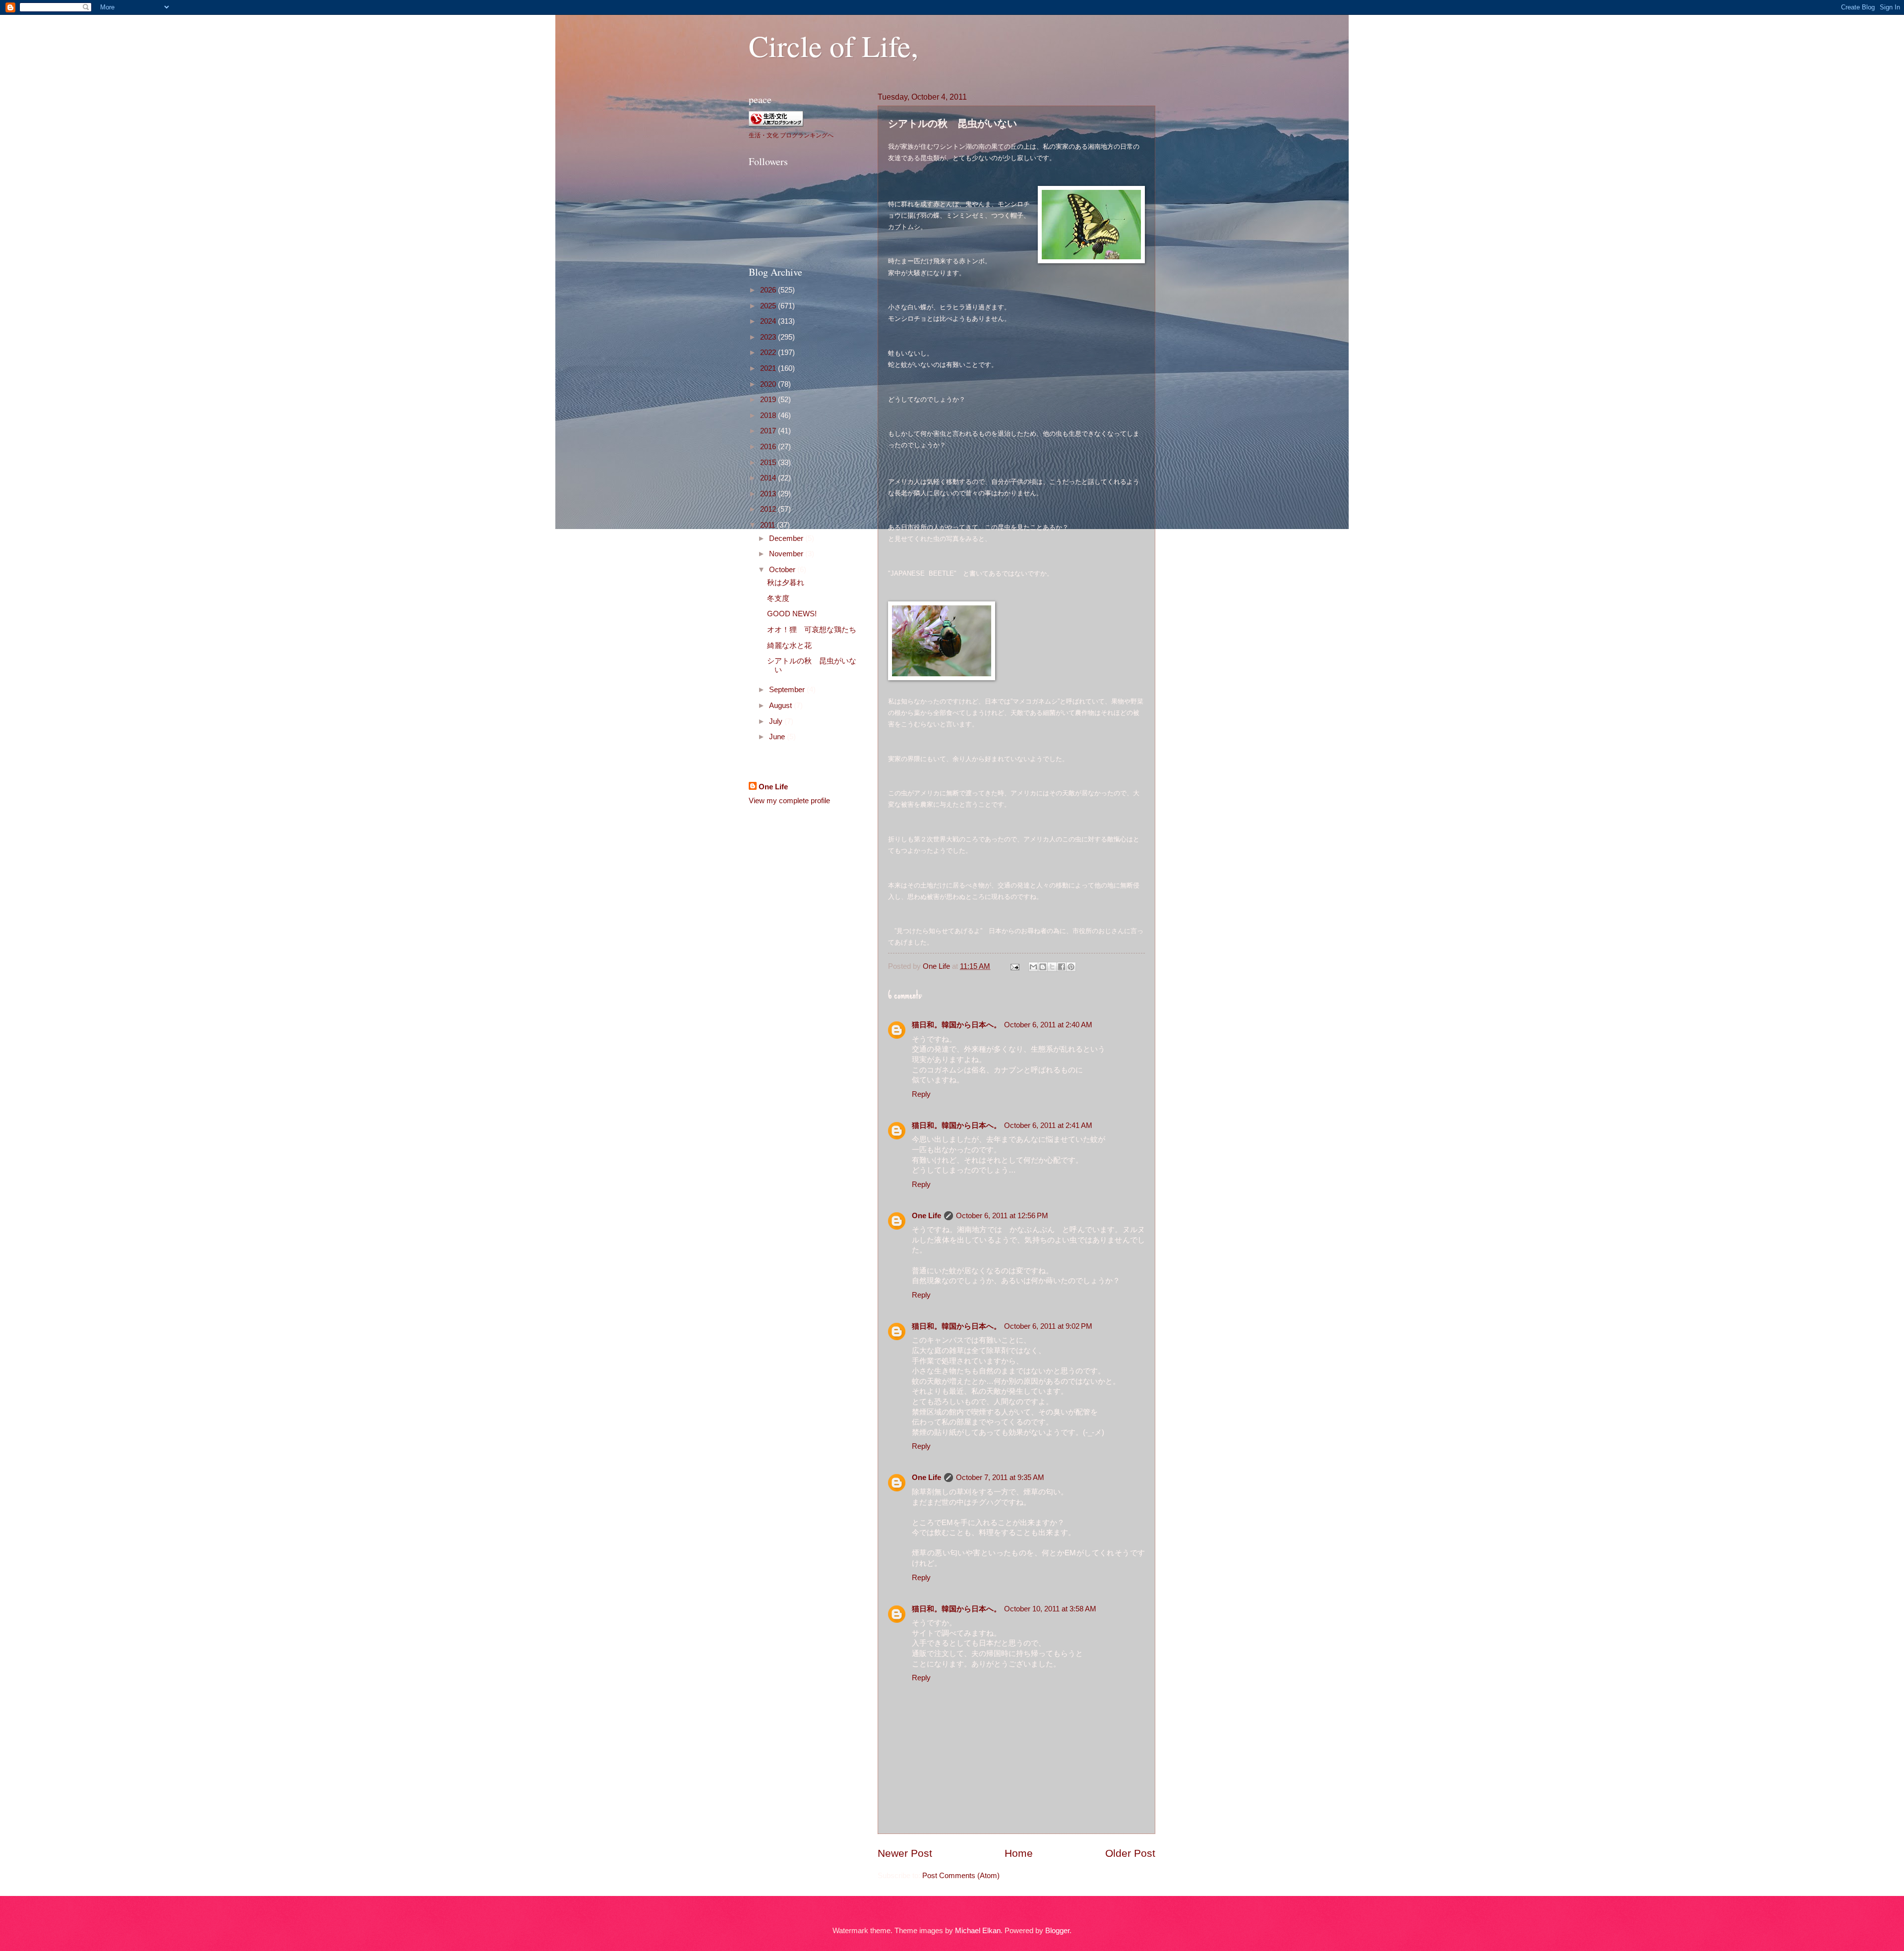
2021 (769, 368)
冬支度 (778, 598)
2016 (769, 447)
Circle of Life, (833, 46)
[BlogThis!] (1043, 967)
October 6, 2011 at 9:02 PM (1048, 1326)
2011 (769, 525)
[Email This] (1033, 967)
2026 (769, 290)
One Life (926, 1216)
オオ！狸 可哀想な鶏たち (812, 630)
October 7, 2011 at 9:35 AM (1000, 1478)
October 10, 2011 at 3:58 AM (1050, 1609)
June (778, 737)
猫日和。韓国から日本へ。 (956, 1025)
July (777, 721)
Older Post (1130, 1853)
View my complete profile (789, 801)
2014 (769, 478)
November (787, 554)
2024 (769, 321)
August (781, 706)
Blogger (1057, 1931)
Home (1019, 1853)
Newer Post (905, 1853)
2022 (769, 353)
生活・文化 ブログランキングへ (791, 135)
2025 (769, 306)
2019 (769, 400)
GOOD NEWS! (792, 614)
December (787, 538)
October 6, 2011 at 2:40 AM (1048, 1025)
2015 (769, 463)
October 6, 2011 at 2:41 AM (1048, 1125)
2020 (769, 384)
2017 (769, 431)
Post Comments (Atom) (961, 1876)
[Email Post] (1014, 966)
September (788, 690)
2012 (769, 509)
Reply (921, 1094)
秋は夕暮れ (786, 583)
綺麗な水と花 (789, 646)
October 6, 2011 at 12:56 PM (1002, 1216)
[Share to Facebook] (1062, 967)
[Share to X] (1052, 967)
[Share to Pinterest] (1071, 967)
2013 (769, 494)
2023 (769, 337)
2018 (769, 415)
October (783, 570)
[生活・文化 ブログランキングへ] (776, 123)
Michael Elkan (978, 1931)
